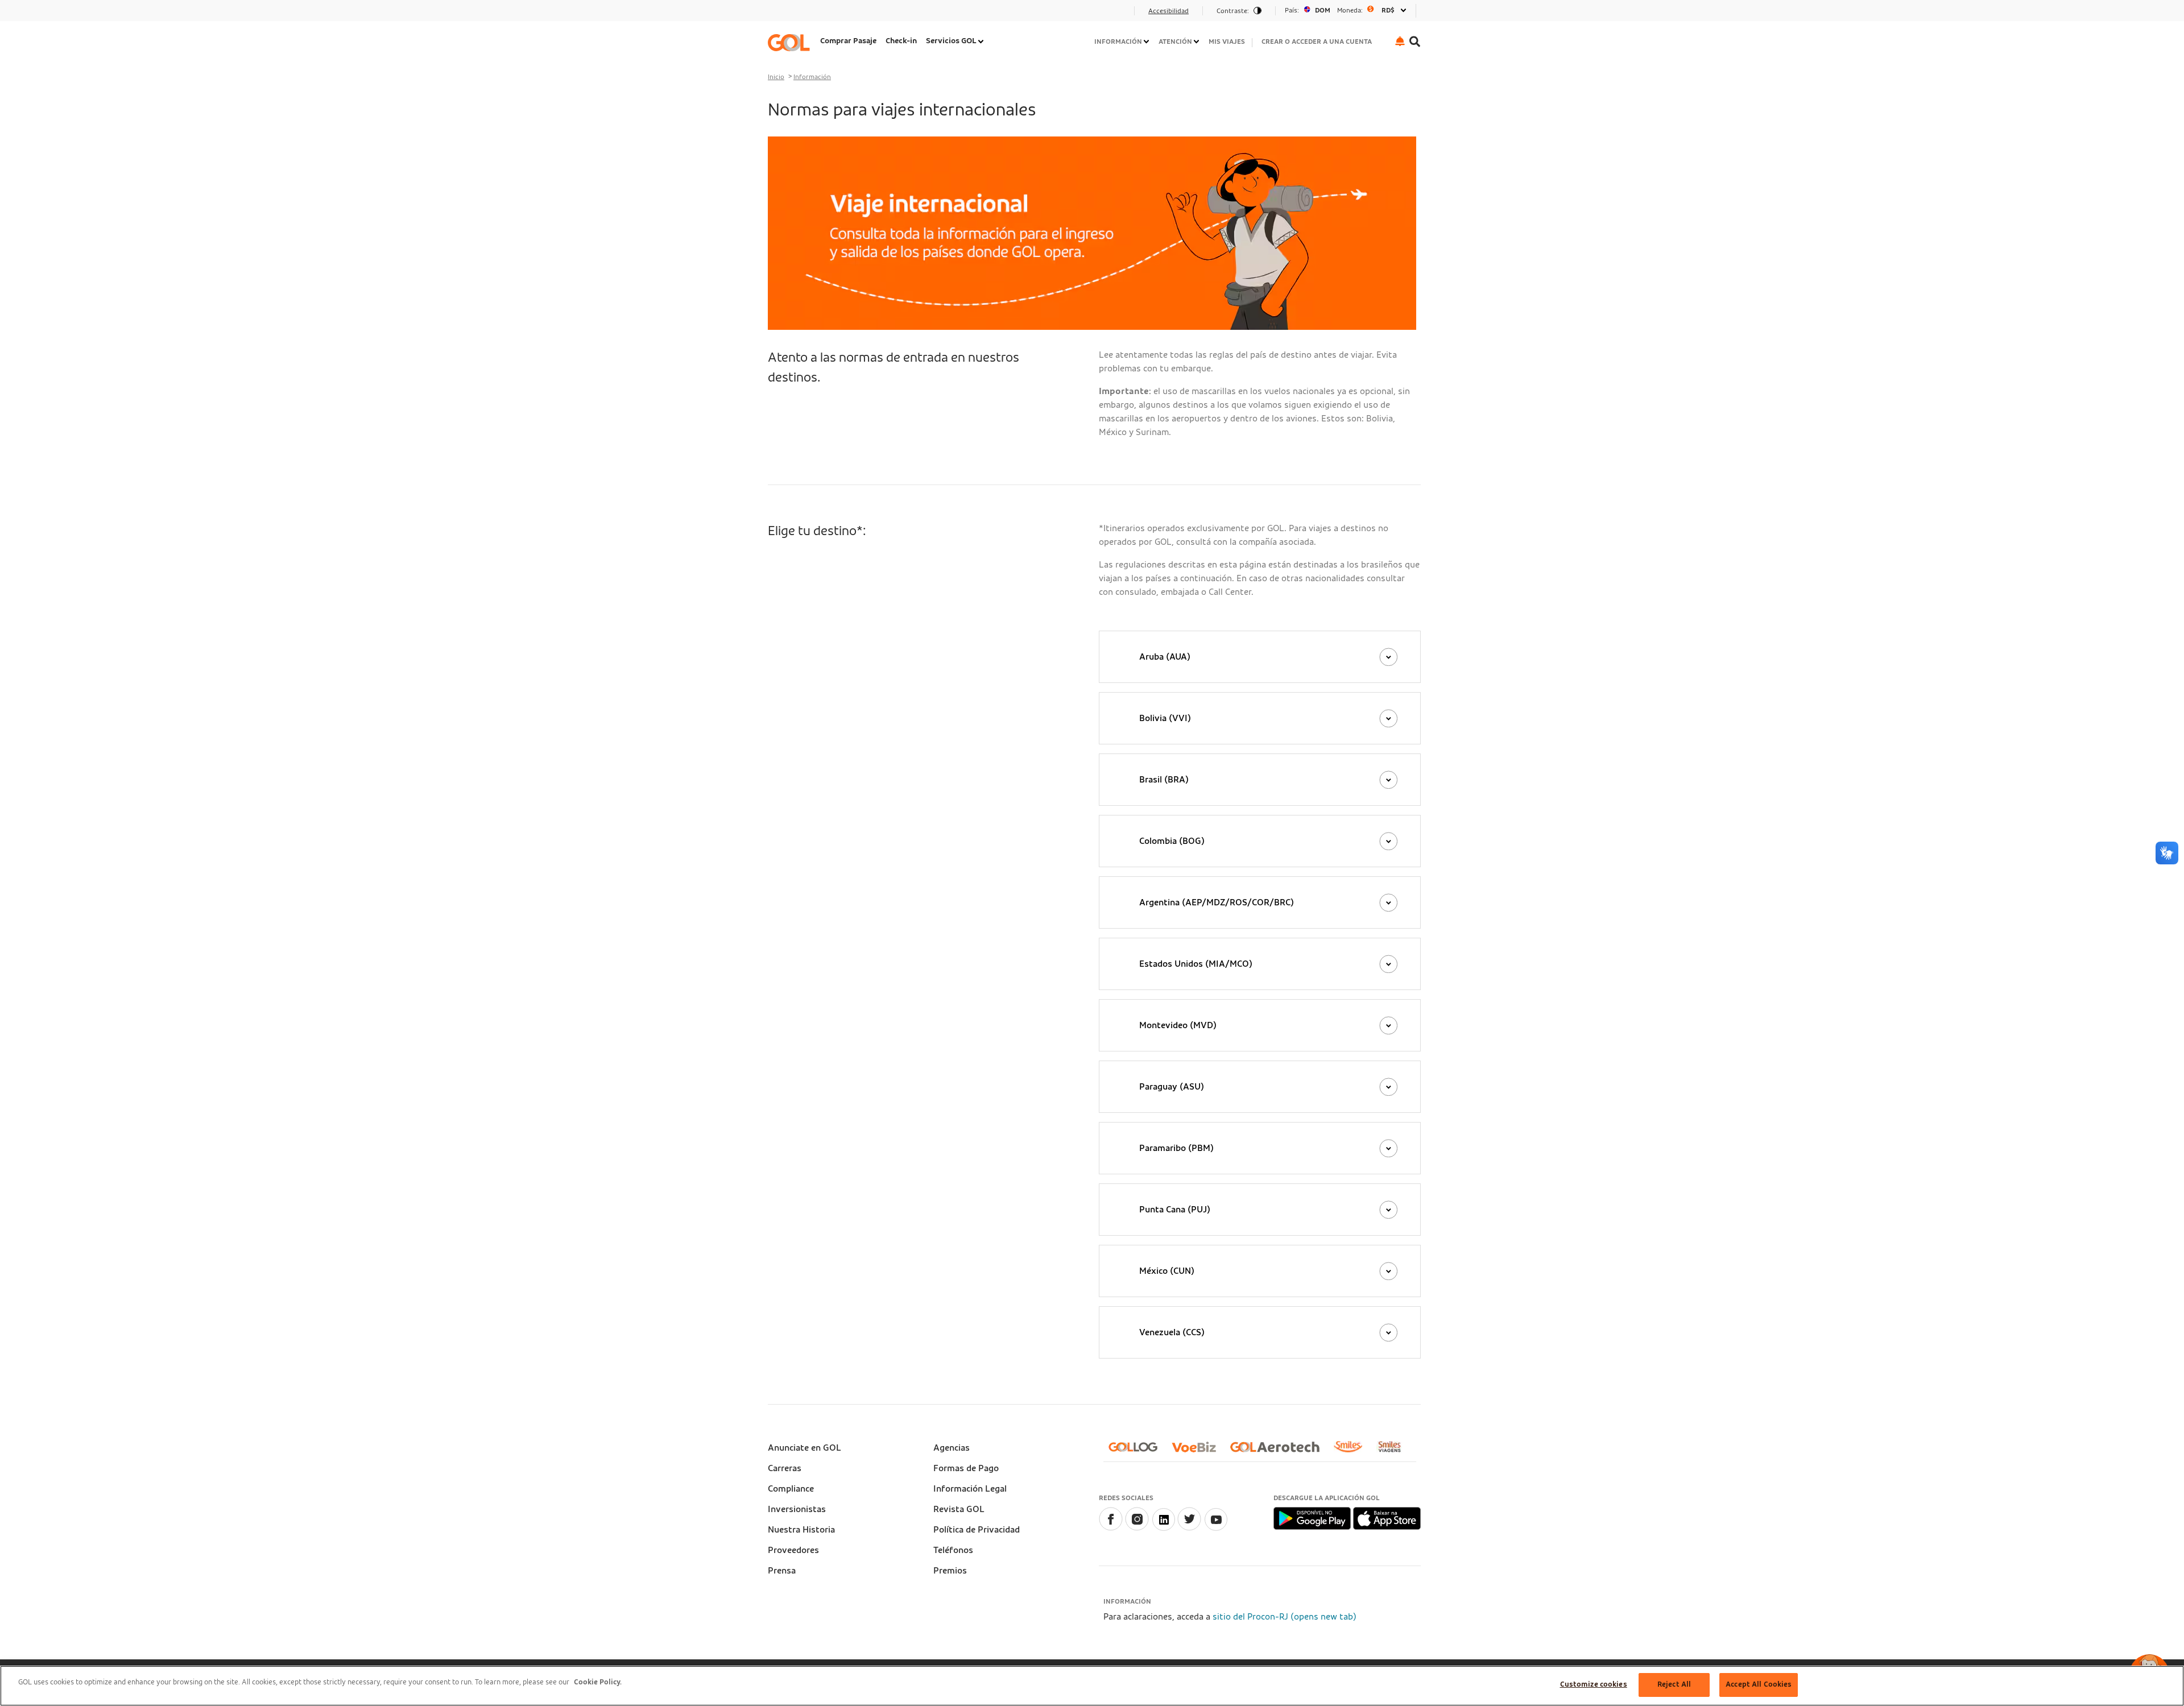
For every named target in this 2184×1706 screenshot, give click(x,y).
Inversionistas (797, 1509)
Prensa (782, 1571)
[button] (1400, 41)
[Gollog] (1137, 1452)
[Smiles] (1352, 1451)
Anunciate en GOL (804, 1448)
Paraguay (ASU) (1172, 1087)
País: (1292, 10)
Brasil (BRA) (1164, 780)
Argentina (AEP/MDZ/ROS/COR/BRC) (1217, 902)
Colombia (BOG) (1172, 841)
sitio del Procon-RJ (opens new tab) (1285, 1617)
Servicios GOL (951, 41)
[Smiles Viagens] (1394, 1451)
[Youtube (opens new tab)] (1215, 1528)
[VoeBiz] (1198, 1452)
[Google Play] (1313, 1518)
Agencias (952, 1448)
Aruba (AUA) (1165, 657)
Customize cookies (1594, 1685)
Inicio (776, 77)
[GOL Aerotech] (1279, 1452)
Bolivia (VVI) (1165, 718)
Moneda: (1350, 10)
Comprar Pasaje (848, 41)
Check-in (901, 41)
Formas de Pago (966, 1468)
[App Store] (1387, 1518)
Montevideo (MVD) (1178, 1025)
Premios (950, 1571)
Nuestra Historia (801, 1530)
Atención (1175, 42)
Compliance (791, 1489)
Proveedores (793, 1550)
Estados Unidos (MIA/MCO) (1196, 964)
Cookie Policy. (598, 1682)
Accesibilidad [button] (1168, 11)
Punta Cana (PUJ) (1175, 1210)
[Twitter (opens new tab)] (1189, 1528)
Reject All (1674, 1685)
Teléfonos (953, 1550)
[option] (1346, 11)
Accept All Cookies (1759, 1685)
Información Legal (970, 1489)
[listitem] (848, 42)
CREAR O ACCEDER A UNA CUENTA (1317, 42)
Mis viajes (1227, 42)
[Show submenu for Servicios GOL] (982, 42)
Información (1118, 42)
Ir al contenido (801, 14)
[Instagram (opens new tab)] (1137, 1528)
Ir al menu (792, 14)
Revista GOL (959, 1509)
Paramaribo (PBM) (1176, 1148)
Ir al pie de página (807, 14)
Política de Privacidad (977, 1530)
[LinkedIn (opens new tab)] (1163, 1528)
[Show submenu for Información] (1147, 42)
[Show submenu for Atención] (1197, 42)
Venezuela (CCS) (1172, 1332)
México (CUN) (1167, 1271)
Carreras (785, 1468)
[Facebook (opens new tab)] (1111, 1528)
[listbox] (1346, 11)
